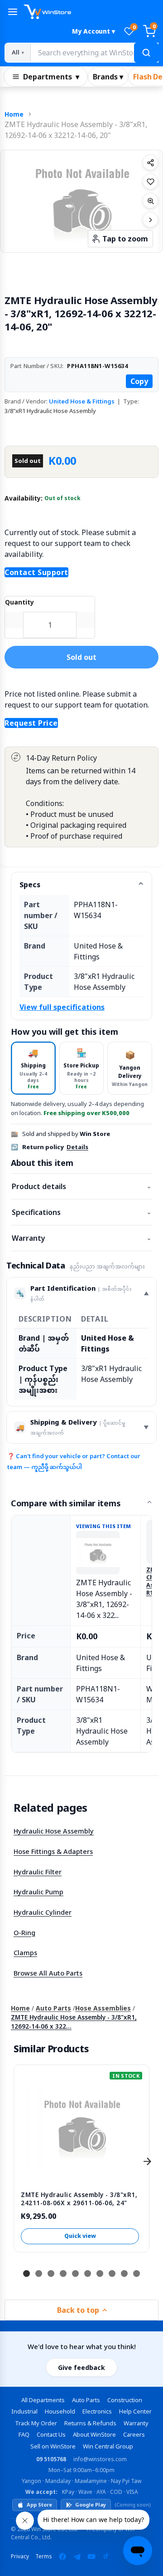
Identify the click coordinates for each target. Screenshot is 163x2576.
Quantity (19, 602)
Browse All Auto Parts (48, 1973)
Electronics (97, 2411)
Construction (125, 2400)
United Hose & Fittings (82, 401)
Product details (81, 1186)
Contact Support (36, 572)
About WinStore (94, 2434)
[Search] (146, 53)
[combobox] (94, 53)
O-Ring (24, 1932)
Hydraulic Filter (38, 1872)
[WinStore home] (91, 12)
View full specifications (62, 1007)
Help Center (135, 2411)
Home (14, 114)
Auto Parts (53, 2008)
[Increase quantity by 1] (86, 620)
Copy (139, 381)
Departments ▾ (51, 77)
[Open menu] (13, 12)
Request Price (31, 723)
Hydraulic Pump (38, 1892)
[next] (147, 2162)
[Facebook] (62, 2556)
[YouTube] (91, 2556)
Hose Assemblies (103, 2008)
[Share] (150, 162)
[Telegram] (77, 2556)
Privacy (20, 2556)
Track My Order (36, 2423)
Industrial (24, 2411)
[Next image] (150, 220)
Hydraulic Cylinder (43, 1912)
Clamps (25, 1952)
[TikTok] (106, 2556)
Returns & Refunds (90, 2423)
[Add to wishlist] (150, 182)
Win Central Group (108, 2446)
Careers (134, 2434)
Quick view (80, 2236)
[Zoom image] (150, 201)
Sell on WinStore (53, 2446)
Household (60, 2411)
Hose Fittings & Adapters (53, 1851)
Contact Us (51, 2434)
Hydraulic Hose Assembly (54, 1831)
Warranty (81, 1238)
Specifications (81, 1212)
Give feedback (81, 2367)
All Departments (43, 2400)
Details (77, 1147)
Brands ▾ (108, 77)
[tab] (33, 1068)
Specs (30, 885)
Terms (44, 2556)
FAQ (24, 2434)
